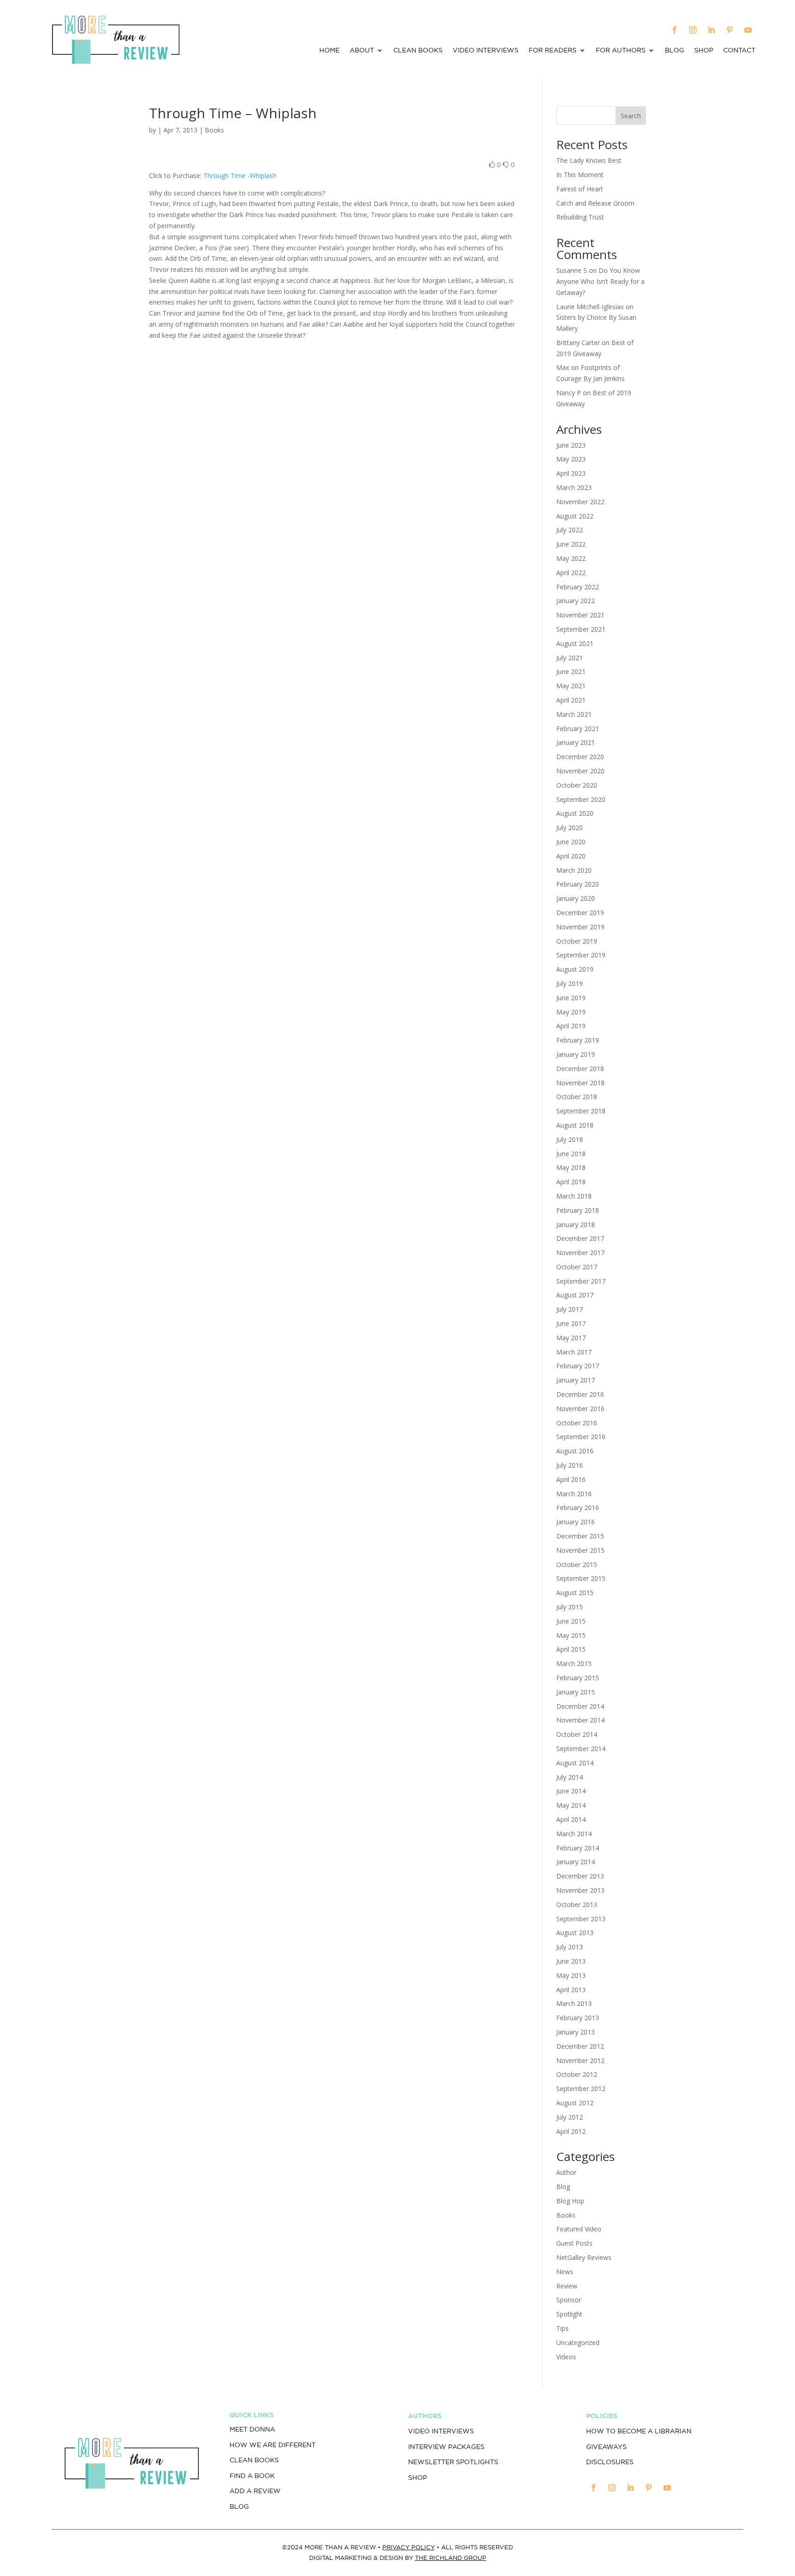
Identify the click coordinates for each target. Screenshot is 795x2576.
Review (567, 2286)
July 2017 (570, 1309)
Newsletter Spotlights (453, 2462)
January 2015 (576, 1692)
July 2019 (570, 983)
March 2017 (574, 1352)
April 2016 (571, 1479)
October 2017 (577, 1267)
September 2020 (581, 799)
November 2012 (580, 2060)
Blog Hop (570, 2201)
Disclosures (610, 2462)
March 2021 (574, 714)
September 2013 (581, 1919)
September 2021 (581, 629)
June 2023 (571, 445)
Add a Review (255, 2491)
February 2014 (578, 1848)
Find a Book (252, 2476)
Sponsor (569, 2300)
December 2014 (580, 1706)
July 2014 (570, 1777)
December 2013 (580, 1876)
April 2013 (571, 1990)
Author (566, 2172)
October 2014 (577, 1734)
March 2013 (574, 2003)
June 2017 (571, 1323)
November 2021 (580, 615)
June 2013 (571, 1961)
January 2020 (576, 898)
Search (631, 116)
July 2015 (570, 1607)
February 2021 (578, 729)
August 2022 (575, 516)
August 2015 (575, 1593)
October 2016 (577, 1423)
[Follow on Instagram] (693, 30)
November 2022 (580, 502)
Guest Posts (574, 2243)
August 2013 (575, 1933)
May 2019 (571, 1012)
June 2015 (571, 1621)
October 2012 (577, 2074)
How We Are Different (273, 2445)
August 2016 (575, 1451)
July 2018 (570, 1139)
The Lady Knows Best (589, 160)
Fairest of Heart (580, 189)
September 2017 (581, 1281)
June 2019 (571, 998)
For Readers (553, 50)
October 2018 (577, 1097)
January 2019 (576, 1054)
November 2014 (580, 1720)
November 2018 (580, 1083)
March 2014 (574, 1834)
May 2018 (571, 1167)
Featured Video (579, 2229)
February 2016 (578, 1507)
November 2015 (580, 1550)
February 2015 (578, 1678)
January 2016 (576, 1522)
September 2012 (581, 2089)
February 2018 (578, 1210)
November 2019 (580, 927)
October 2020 (577, 785)
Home (329, 50)
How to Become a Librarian (639, 2431)
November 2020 (580, 771)
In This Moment (580, 175)
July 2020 (570, 827)
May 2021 (571, 686)
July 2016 (570, 1465)
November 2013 (580, 1890)
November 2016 (580, 1409)
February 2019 (578, 1040)
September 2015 (581, 1578)
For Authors (621, 50)
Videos (566, 2357)
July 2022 (570, 530)
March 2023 (574, 487)
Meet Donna (252, 2429)
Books (214, 130)
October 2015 (577, 1565)
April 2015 (571, 1649)
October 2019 (577, 941)
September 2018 (581, 1111)
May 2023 (571, 459)
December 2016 (580, 1394)
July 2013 (570, 1947)
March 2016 (574, 1494)
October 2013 (577, 1905)
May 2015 (571, 1635)
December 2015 (580, 1536)
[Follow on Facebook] (674, 30)
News (565, 2272)
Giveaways (606, 2447)
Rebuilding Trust (580, 217)
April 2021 (571, 700)
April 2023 (571, 473)
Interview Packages (446, 2447)
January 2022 (576, 601)
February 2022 (578, 587)
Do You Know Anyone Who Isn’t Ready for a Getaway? (600, 281)
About (362, 50)
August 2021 (575, 643)
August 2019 (575, 969)
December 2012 (580, 2046)
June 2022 (571, 544)
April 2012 (571, 2131)
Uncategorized (578, 2343)
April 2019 (571, 1026)
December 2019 (580, 913)
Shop (704, 50)
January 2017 (576, 1380)
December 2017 (580, 1238)
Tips (562, 2328)
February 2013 (578, 2018)
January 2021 (576, 742)
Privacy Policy (409, 2547)
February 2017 (578, 1366)
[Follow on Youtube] (748, 30)
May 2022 (571, 558)
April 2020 (571, 856)
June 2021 (571, 671)
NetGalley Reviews (584, 2257)
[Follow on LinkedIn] (711, 30)
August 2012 (575, 2103)
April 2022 (571, 573)
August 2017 (575, 1295)
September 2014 (581, 1749)
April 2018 (571, 1182)
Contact (739, 50)
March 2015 (574, 1663)
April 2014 (571, 1819)
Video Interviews (486, 50)
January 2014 (576, 1862)
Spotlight (569, 2314)
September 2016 (581, 1437)
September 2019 (581, 955)
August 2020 (575, 813)
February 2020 (578, 884)
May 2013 (571, 1975)
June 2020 (571, 842)
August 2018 (575, 1125)
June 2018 (571, 1154)
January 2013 (576, 2032)
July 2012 (570, 2117)
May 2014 (571, 1805)
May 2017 (571, 1338)
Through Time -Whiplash (240, 176)
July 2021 (570, 658)
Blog (674, 50)
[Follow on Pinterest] (730, 30)
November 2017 (580, 1253)
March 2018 (574, 1196)
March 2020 (574, 870)
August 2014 (575, 1763)
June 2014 (571, 1791)
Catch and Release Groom (595, 203)
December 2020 (580, 757)
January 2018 (576, 1225)
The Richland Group (451, 2558)
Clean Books (418, 50)
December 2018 (580, 1069)
